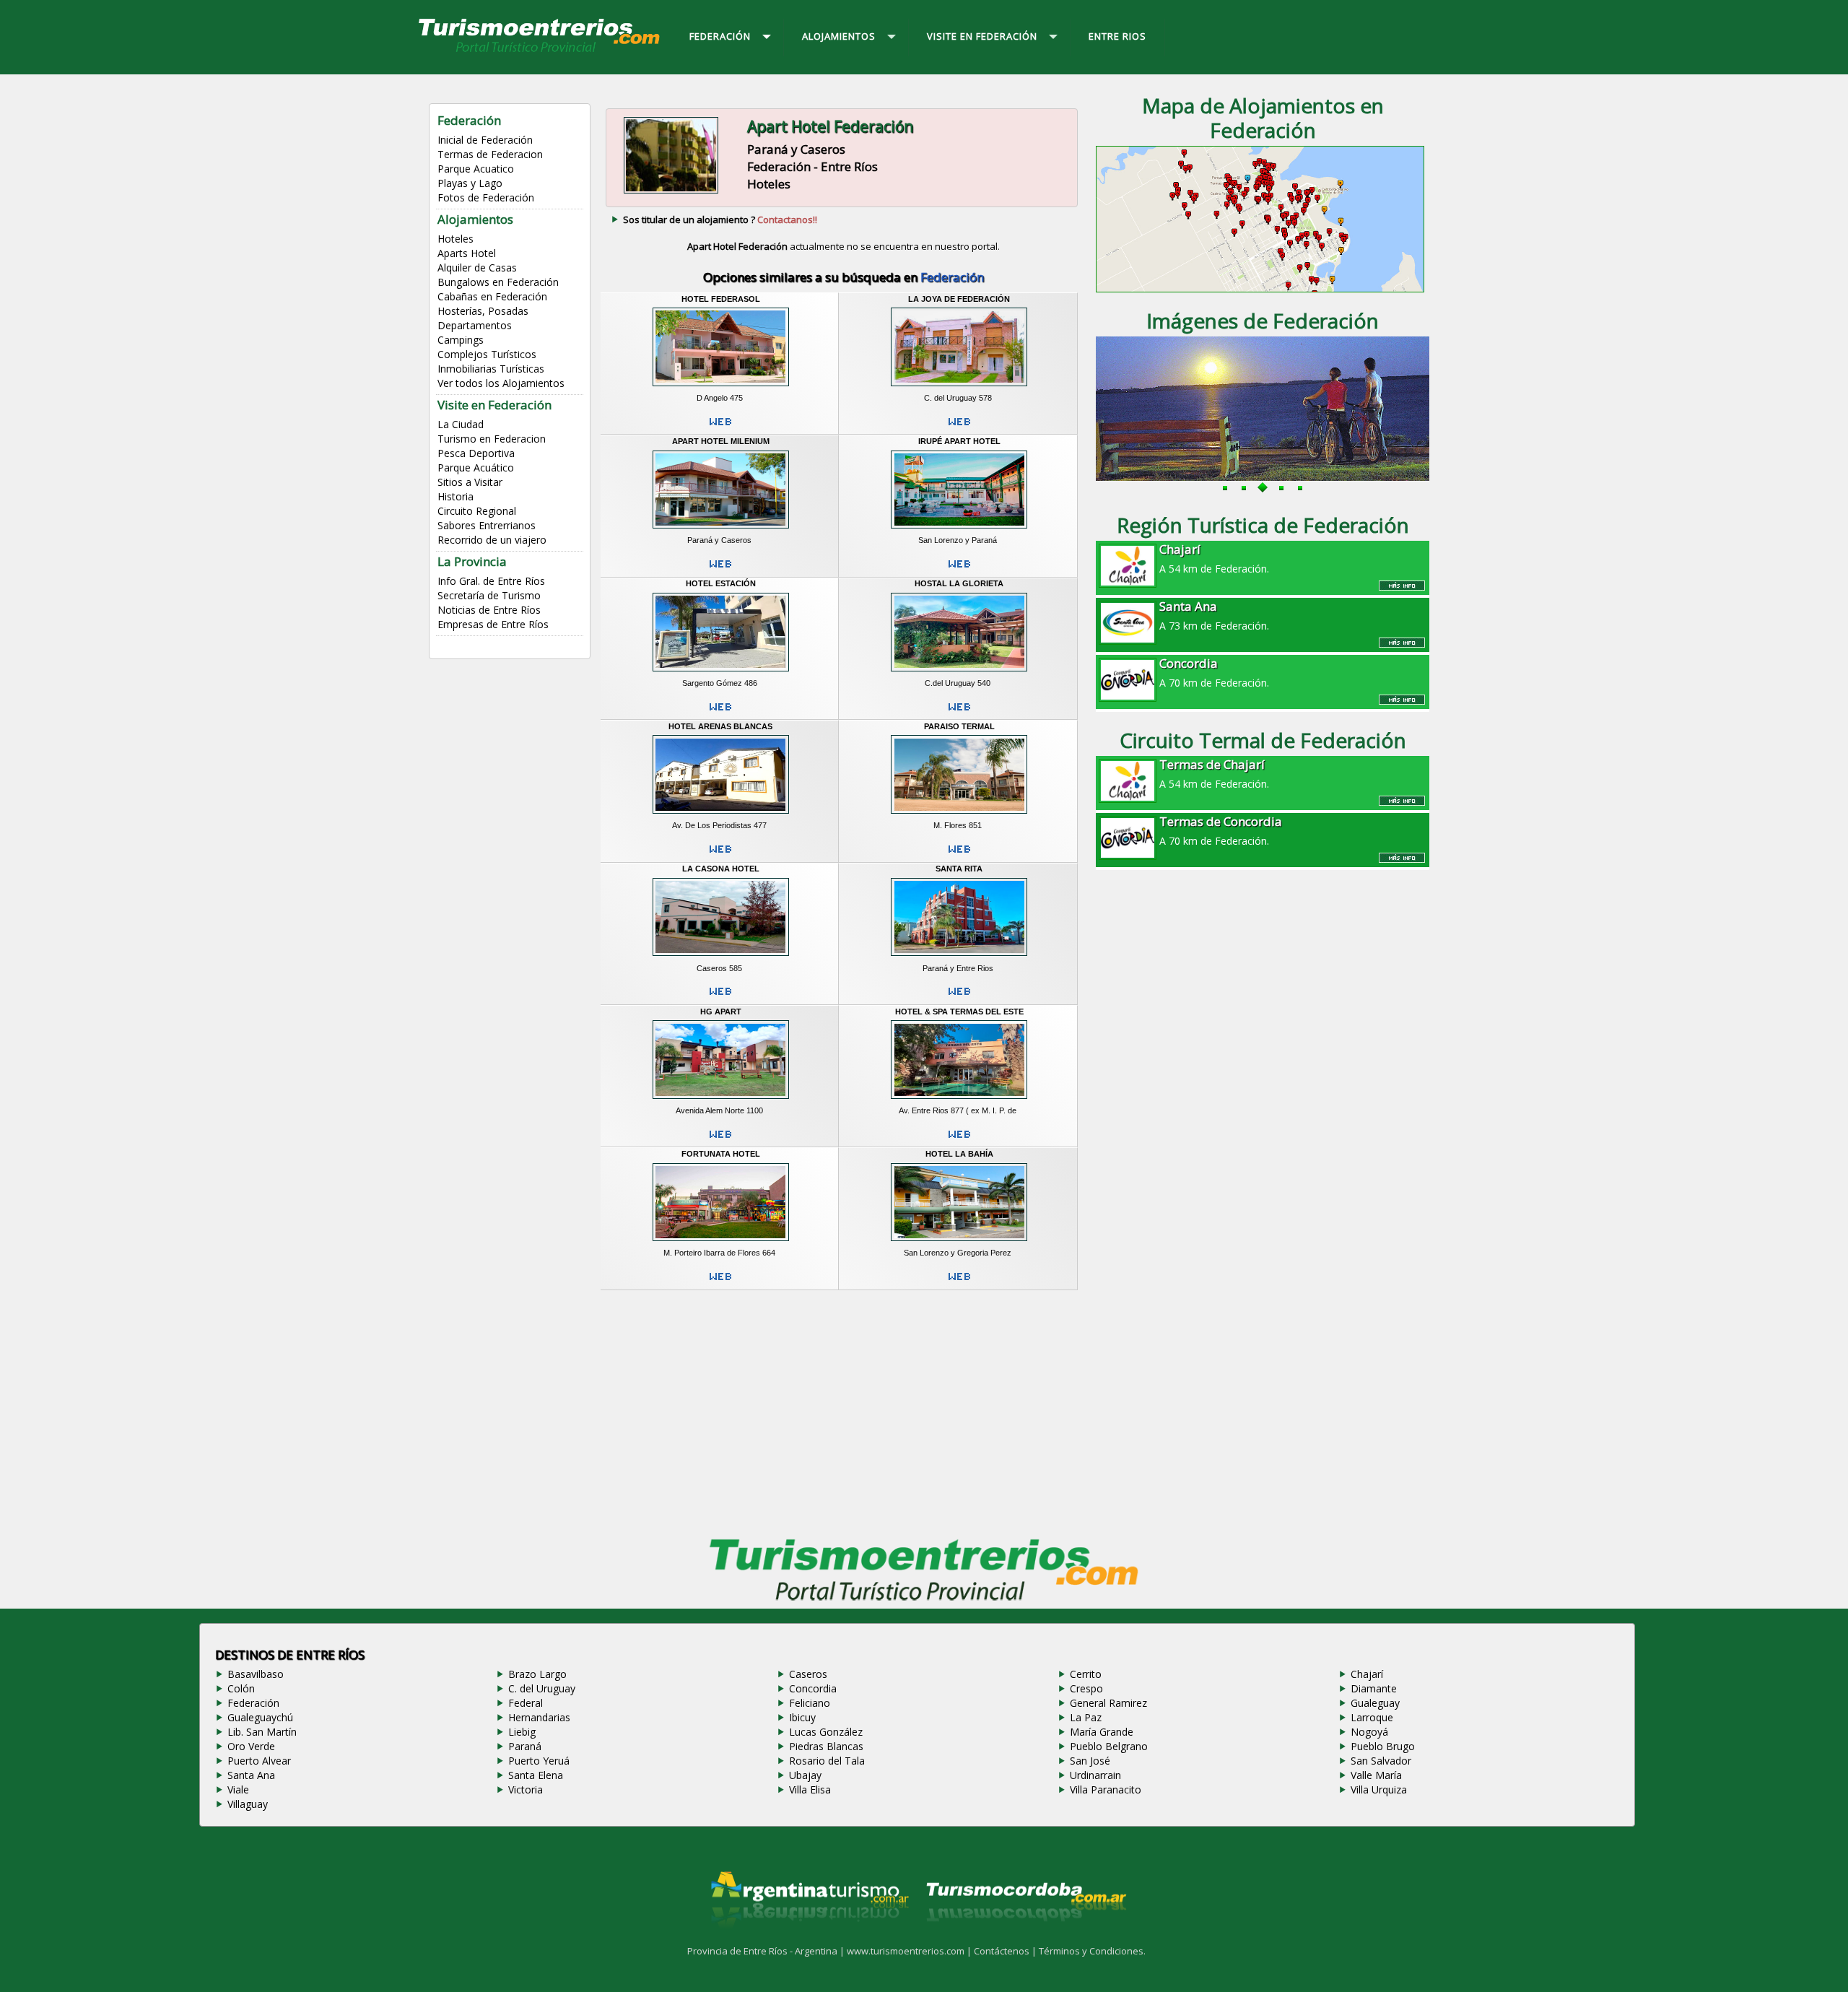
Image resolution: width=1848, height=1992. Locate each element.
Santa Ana (251, 1775)
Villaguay (248, 1804)
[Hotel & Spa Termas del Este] (959, 1100)
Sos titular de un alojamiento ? (720, 219)
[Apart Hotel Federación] (671, 191)
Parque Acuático (476, 467)
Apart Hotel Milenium (721, 441)
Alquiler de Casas (477, 268)
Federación (253, 1703)
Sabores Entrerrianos (487, 525)
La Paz (1086, 1717)
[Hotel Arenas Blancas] (721, 816)
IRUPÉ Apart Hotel (959, 441)
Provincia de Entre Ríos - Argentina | (767, 1951)
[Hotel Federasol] (721, 388)
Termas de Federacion (490, 154)
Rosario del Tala (827, 1761)
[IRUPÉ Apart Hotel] (959, 531)
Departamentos (475, 325)
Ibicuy (802, 1717)
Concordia (813, 1688)
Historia (456, 496)
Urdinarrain (1095, 1775)
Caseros (808, 1674)
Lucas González (826, 1732)
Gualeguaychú (260, 1717)
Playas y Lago (470, 183)
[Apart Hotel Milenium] (721, 531)
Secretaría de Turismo (489, 595)
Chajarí (1367, 1674)
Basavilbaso (256, 1674)
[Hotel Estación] (721, 673)
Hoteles (456, 239)
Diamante (1374, 1688)
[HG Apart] (721, 1100)
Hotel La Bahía (959, 1154)
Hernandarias (539, 1717)
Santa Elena (536, 1775)
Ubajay (805, 1775)
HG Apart (721, 1012)
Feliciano (810, 1703)
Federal (526, 1703)
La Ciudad (461, 424)
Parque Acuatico (476, 169)
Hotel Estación (721, 583)
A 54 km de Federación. (1214, 558)
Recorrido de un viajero (492, 540)
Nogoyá (1369, 1732)
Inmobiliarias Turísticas (491, 369)
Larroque (1372, 1717)
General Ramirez (1108, 1703)
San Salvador (1381, 1761)
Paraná (525, 1746)
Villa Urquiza (1379, 1789)
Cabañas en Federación (492, 296)
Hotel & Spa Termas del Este (959, 1012)
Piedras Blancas (826, 1746)
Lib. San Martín (262, 1732)
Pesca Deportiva (476, 453)
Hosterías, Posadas (483, 311)
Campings (461, 340)
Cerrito (1086, 1674)
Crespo (1086, 1688)
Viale (238, 1789)
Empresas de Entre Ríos (493, 624)
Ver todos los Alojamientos (501, 383)
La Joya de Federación (959, 299)
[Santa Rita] (959, 958)
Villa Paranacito (1106, 1789)
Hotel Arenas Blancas (720, 726)
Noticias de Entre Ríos (489, 610)
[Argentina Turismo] (808, 1939)
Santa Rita (959, 869)
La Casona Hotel (721, 869)
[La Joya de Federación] (959, 388)
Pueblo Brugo (1383, 1746)
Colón (241, 1688)
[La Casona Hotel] (721, 958)
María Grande (1102, 1732)
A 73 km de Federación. (1214, 615)
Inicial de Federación (485, 140)
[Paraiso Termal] (959, 816)
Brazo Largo (537, 1674)
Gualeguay (1375, 1703)
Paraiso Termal (959, 726)
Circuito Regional (477, 511)
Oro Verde (251, 1746)
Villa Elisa (810, 1789)
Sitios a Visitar (470, 482)
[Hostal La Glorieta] (959, 673)
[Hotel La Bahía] (959, 1243)
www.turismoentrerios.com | (910, 1951)
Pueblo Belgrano (1109, 1746)
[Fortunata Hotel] (721, 1243)
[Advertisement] (843, 1410)
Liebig (522, 1732)
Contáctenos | (1006, 1951)
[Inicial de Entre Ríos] (540, 51)
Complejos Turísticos (487, 354)
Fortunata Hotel (721, 1154)
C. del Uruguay (542, 1688)
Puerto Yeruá (539, 1761)
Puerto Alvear (259, 1761)
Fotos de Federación (486, 197)
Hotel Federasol (721, 299)
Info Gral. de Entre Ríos (491, 581)
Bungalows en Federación (498, 282)
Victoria (526, 1789)
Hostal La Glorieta (959, 583)
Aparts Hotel (467, 253)
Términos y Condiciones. (1092, 1951)
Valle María (1376, 1775)
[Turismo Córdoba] (1025, 1939)
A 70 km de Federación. (1214, 672)
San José (1090, 1761)
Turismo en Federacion (492, 439)
